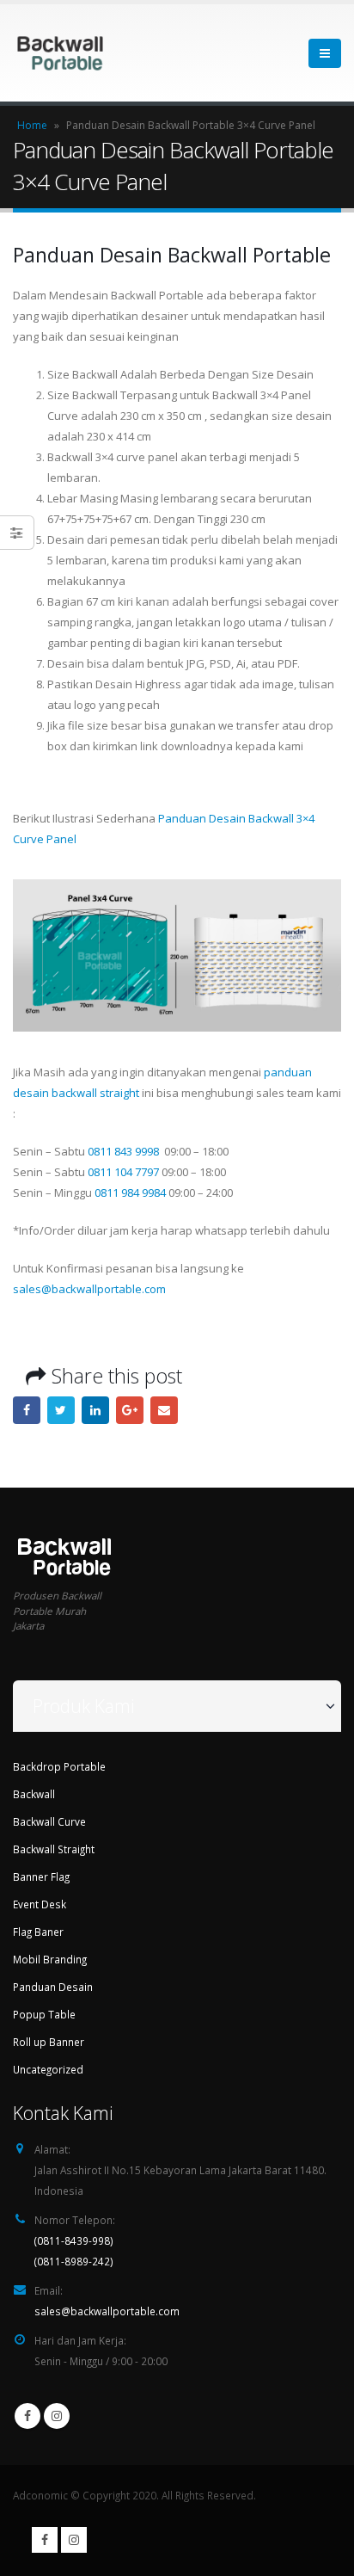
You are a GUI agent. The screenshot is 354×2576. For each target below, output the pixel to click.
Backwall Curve (49, 1821)
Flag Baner (38, 1932)
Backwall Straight (54, 1849)
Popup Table (44, 2014)
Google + (130, 1410)
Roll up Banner (49, 2042)
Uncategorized (48, 2069)
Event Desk (40, 1904)
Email (164, 1410)
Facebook (27, 1410)
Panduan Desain (53, 1987)
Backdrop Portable (59, 1766)
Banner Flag (41, 1877)
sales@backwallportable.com (89, 1289)
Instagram (57, 2416)
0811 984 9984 (130, 1192)
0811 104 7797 (123, 1172)
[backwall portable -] (60, 53)
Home (32, 125)
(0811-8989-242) (74, 2261)
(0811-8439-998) (74, 2240)
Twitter (61, 1410)
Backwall (34, 1794)
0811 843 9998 (123, 1151)
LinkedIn (95, 1410)
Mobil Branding (50, 1959)
